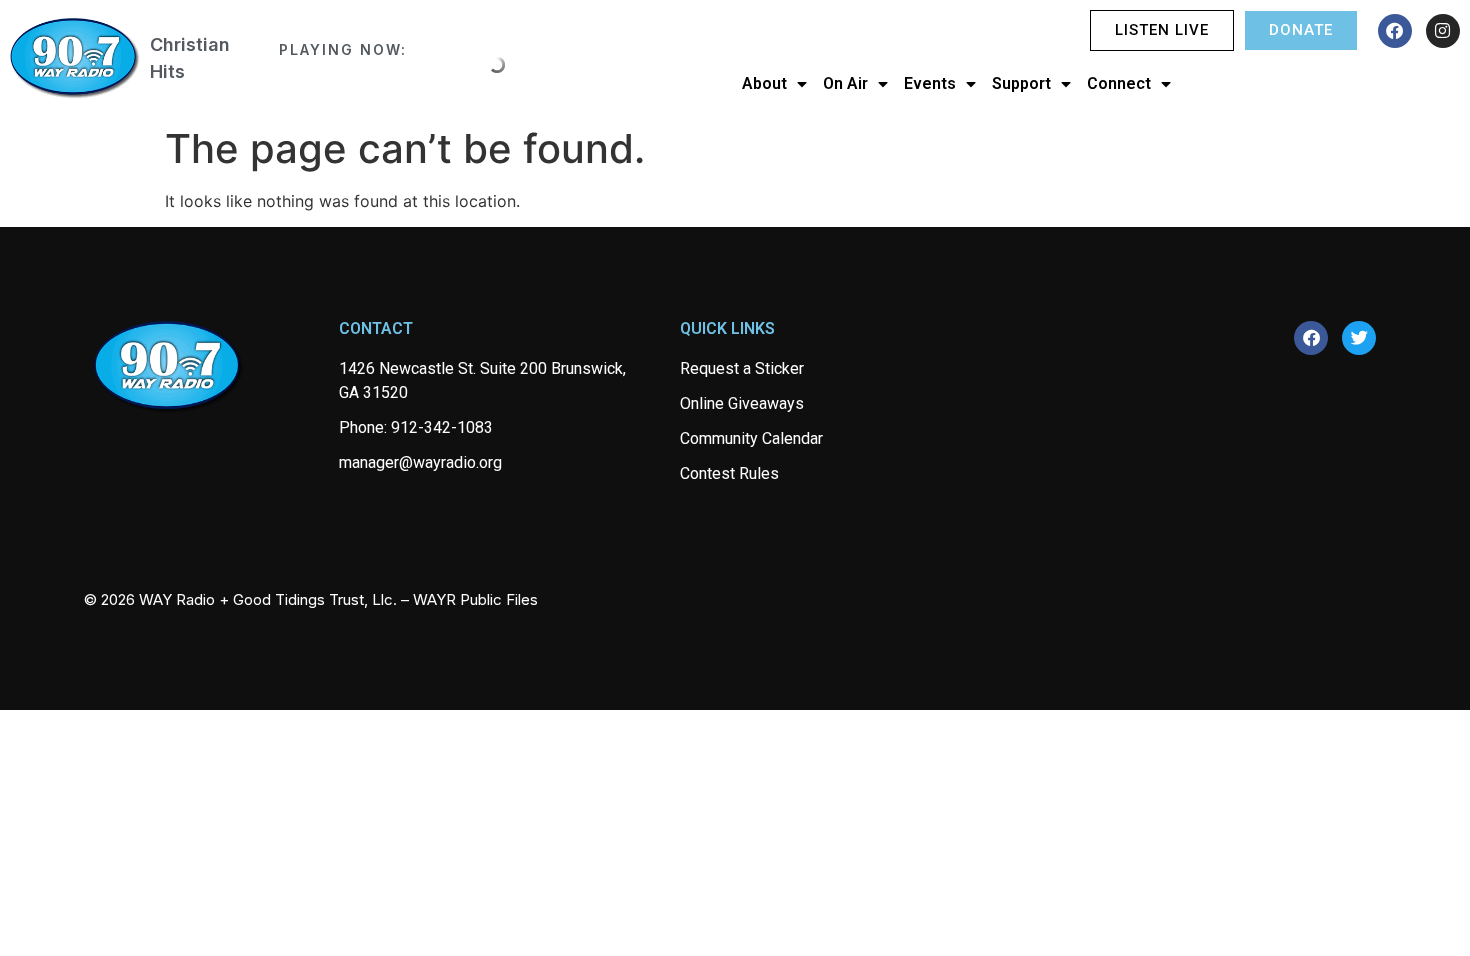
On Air (845, 83)
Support (1021, 83)
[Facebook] (1395, 31)
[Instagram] (1443, 31)
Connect (1119, 83)
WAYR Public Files (475, 599)
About (764, 83)
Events (930, 83)
